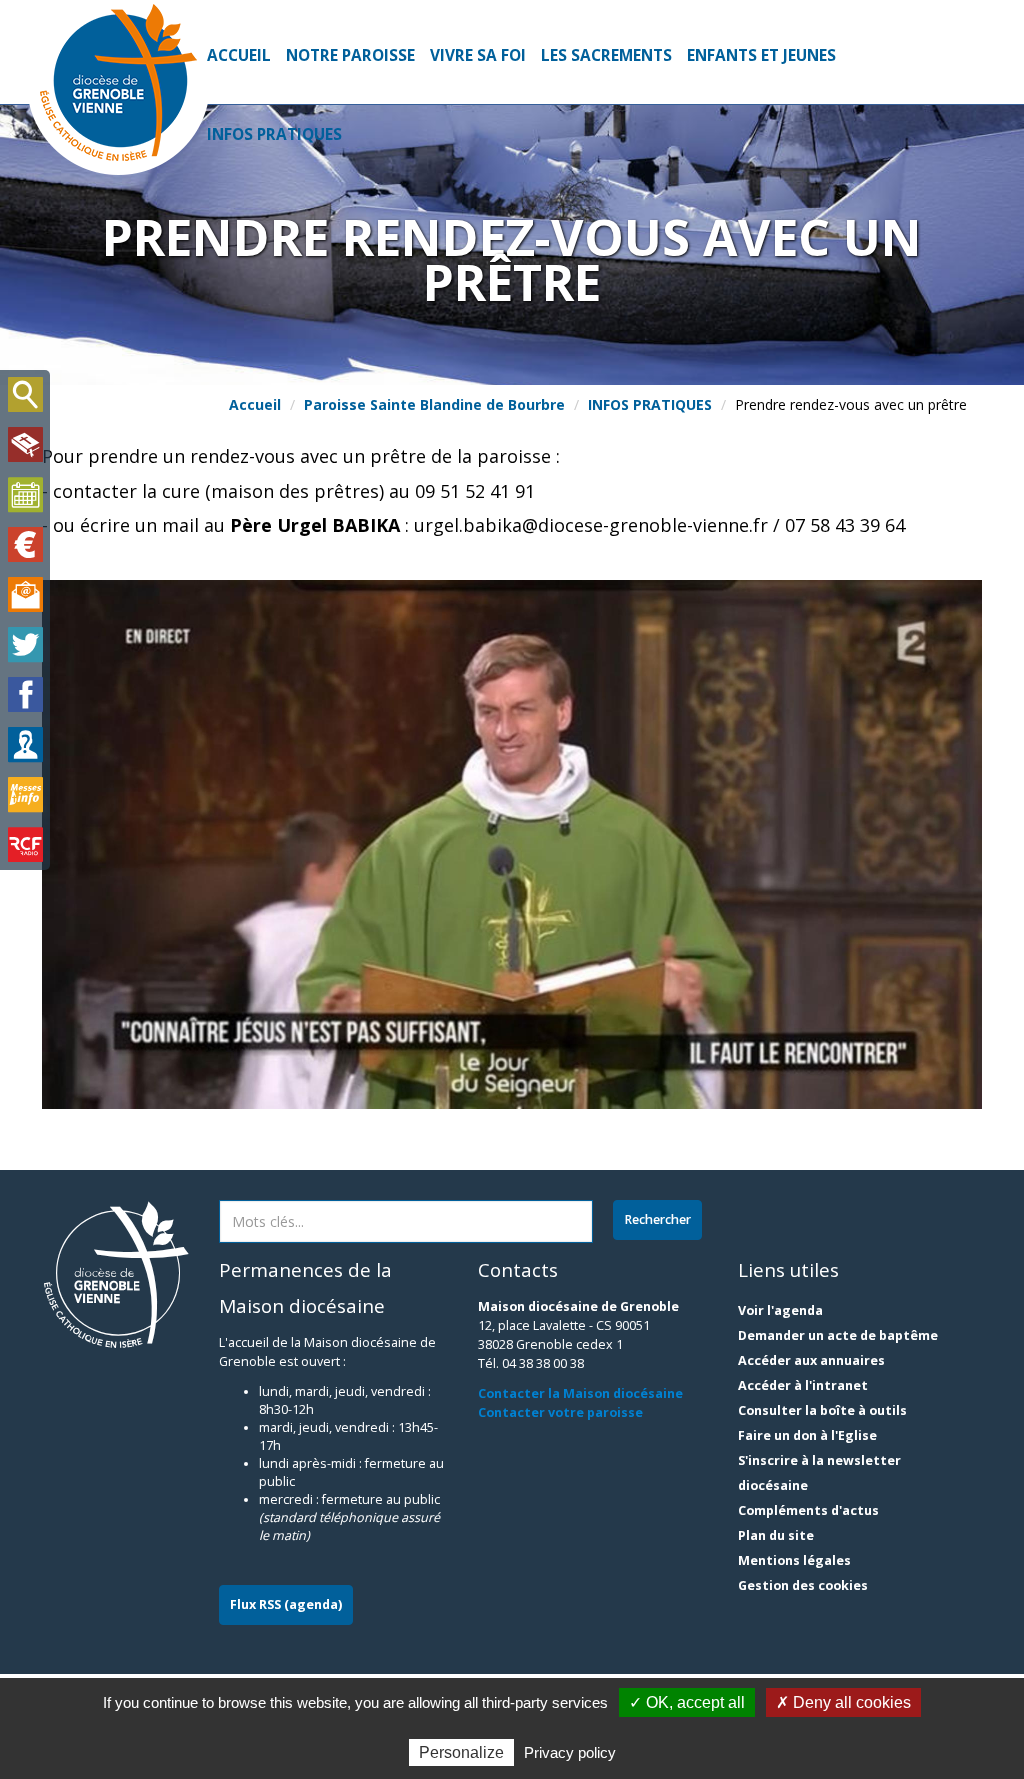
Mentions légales (794, 1560)
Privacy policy (570, 1752)
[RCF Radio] (25, 845)
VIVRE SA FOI (478, 55)
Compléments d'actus (808, 1510)
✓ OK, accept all (687, 1702)
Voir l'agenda (780, 1310)
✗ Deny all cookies (843, 1702)
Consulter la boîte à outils (822, 1410)
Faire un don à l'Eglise (807, 1435)
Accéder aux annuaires (811, 1360)
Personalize (461, 1752)
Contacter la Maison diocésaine (580, 1393)
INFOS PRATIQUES (274, 134)
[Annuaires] (25, 745)
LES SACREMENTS (606, 55)
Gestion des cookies (803, 1585)
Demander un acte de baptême (838, 1335)
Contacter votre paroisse (560, 1412)
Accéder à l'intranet (803, 1385)
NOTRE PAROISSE (350, 55)
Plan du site (776, 1535)
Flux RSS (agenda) (286, 1604)
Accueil (239, 55)
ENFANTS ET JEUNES (761, 55)
